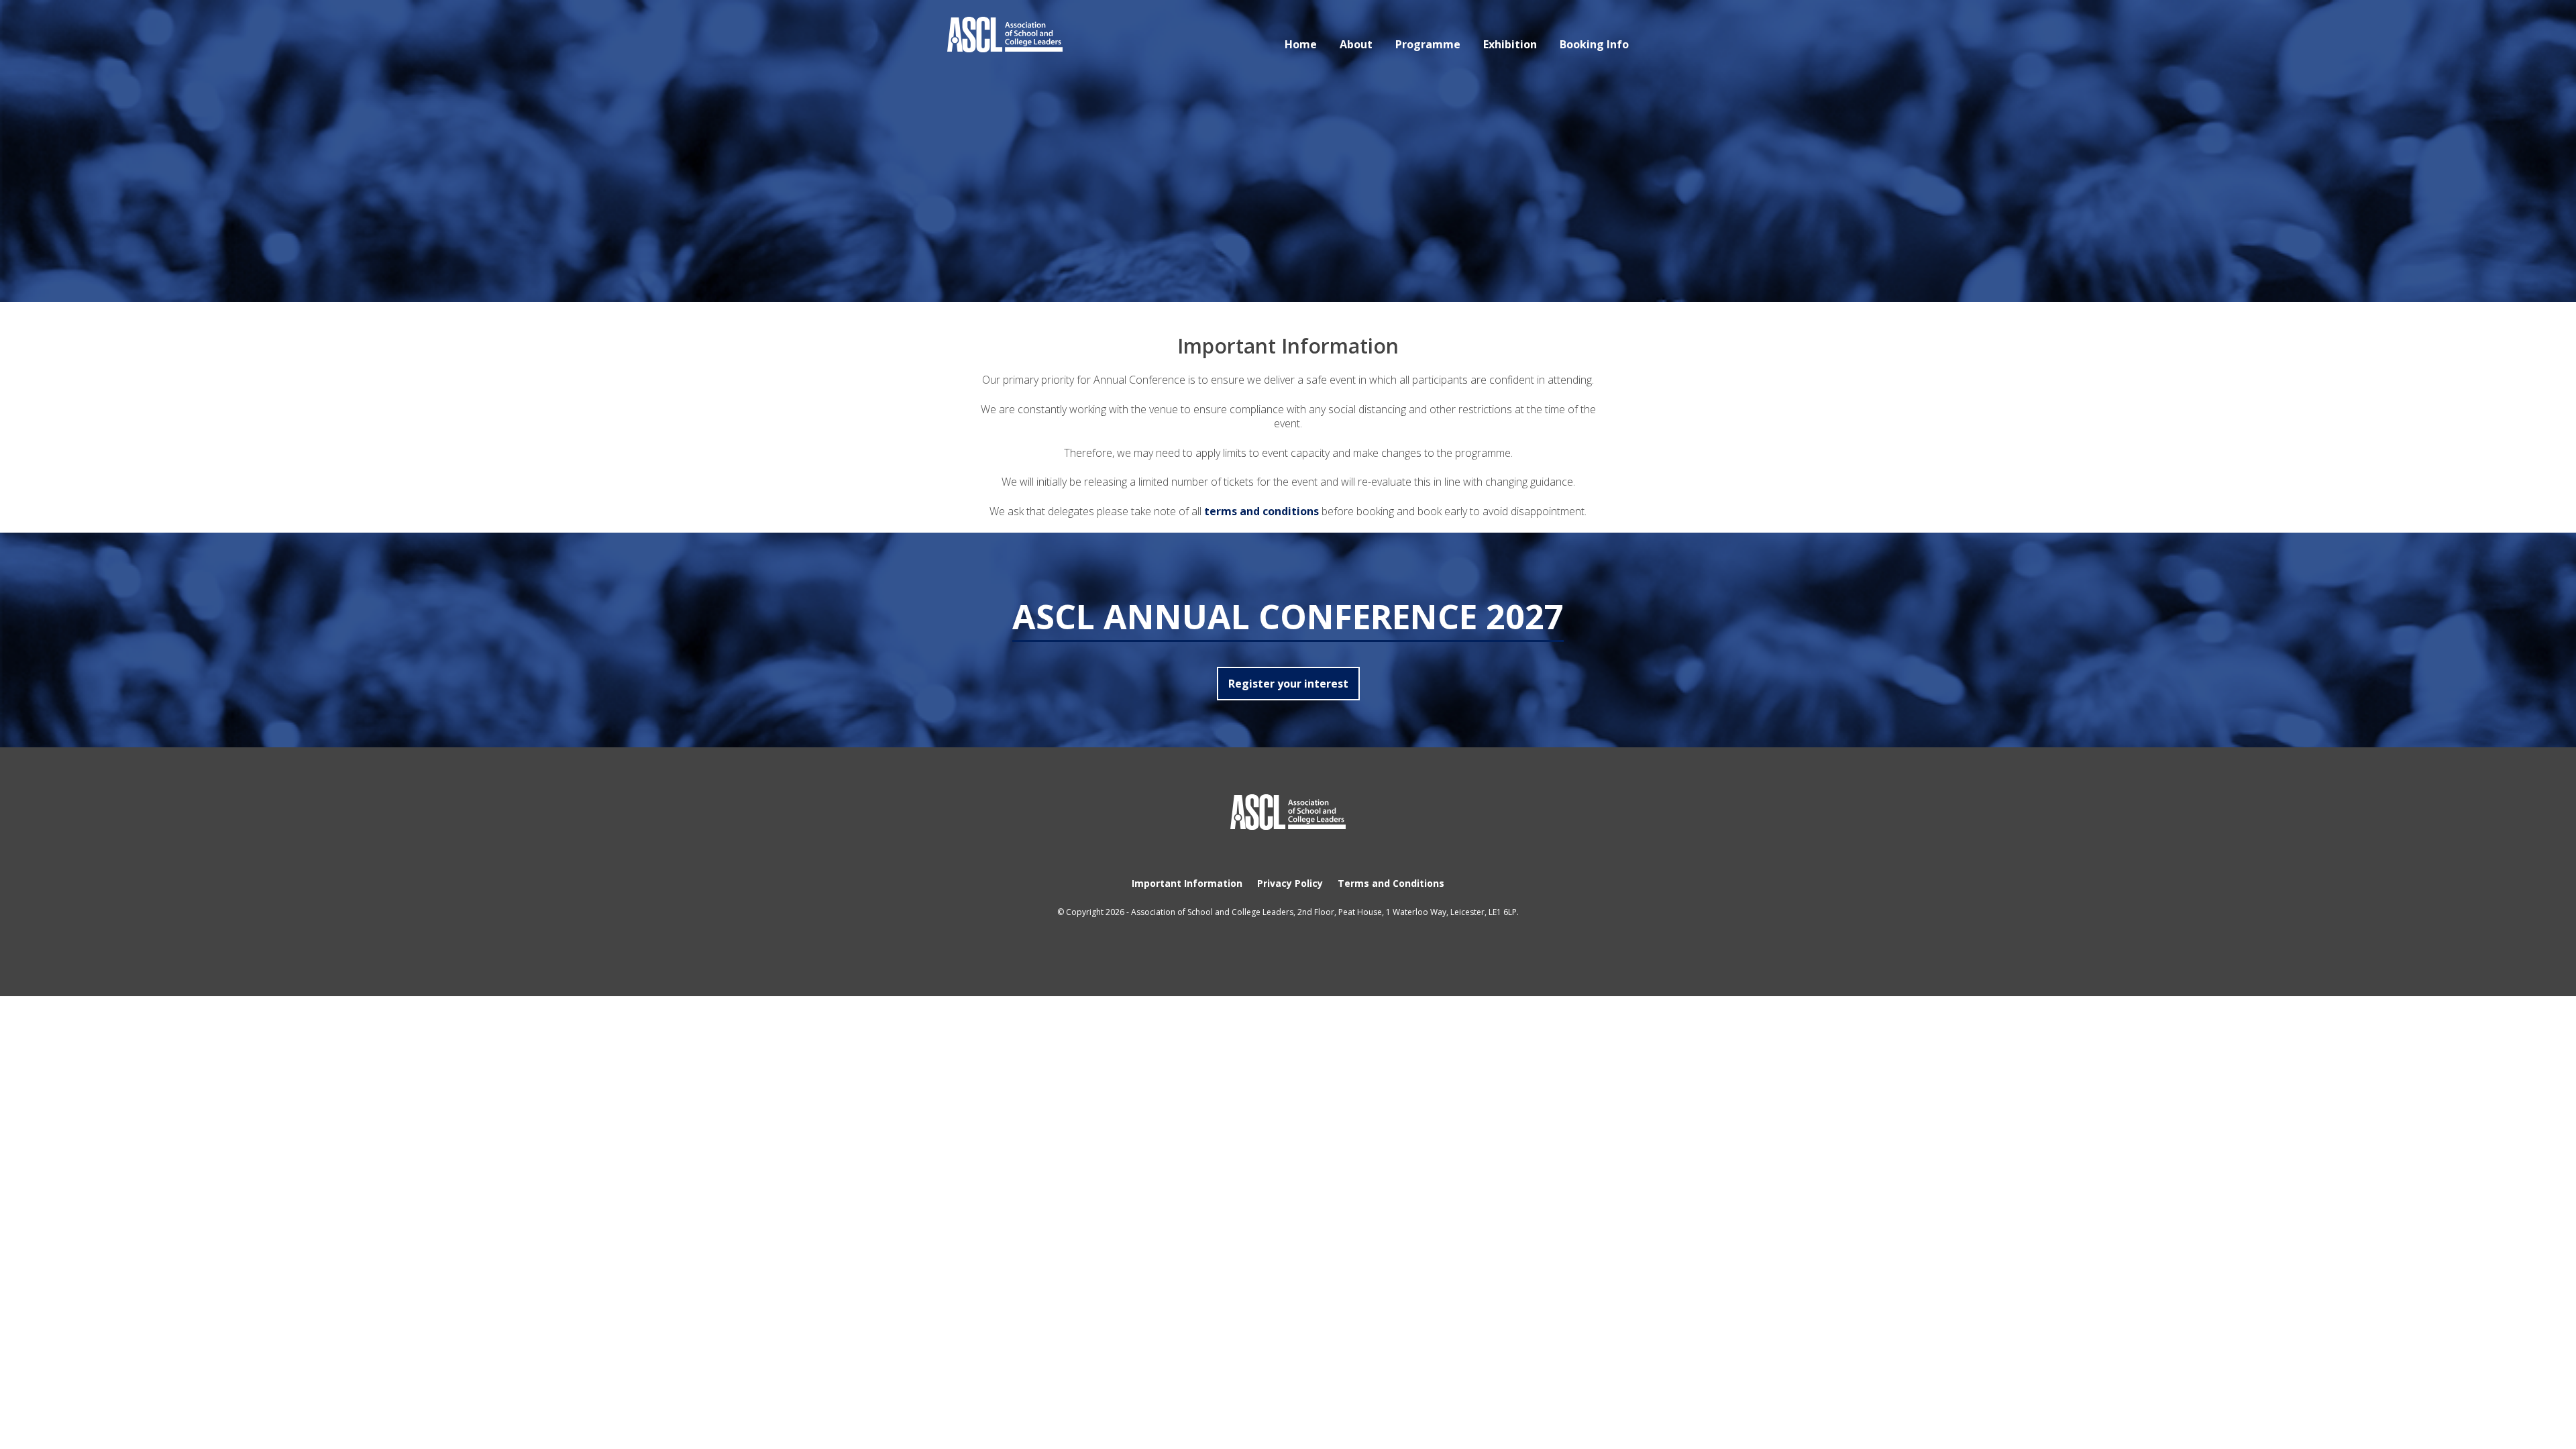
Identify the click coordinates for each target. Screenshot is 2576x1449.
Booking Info (1594, 44)
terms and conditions (1262, 511)
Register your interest (1288, 684)
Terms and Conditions (1391, 883)
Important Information (1187, 883)
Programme (1428, 44)
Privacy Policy (1290, 883)
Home (1301, 44)
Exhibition (1510, 44)
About (1356, 44)
